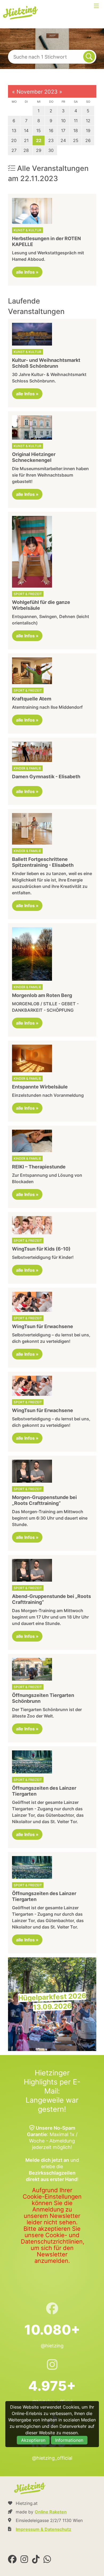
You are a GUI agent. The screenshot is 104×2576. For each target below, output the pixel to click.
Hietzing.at (21, 13)
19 (88, 131)
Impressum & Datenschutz (43, 2529)
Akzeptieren (33, 2440)
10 (63, 121)
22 (39, 140)
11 (76, 121)
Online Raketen (51, 2512)
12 (88, 121)
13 (14, 131)
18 (76, 131)
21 (26, 140)
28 (26, 150)
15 (39, 131)
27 (14, 150)
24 (63, 140)
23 (51, 140)
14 (26, 131)
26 (88, 140)
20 (14, 140)
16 (51, 131)
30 (51, 150)
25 (76, 140)
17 (63, 131)
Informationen (69, 2440)
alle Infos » (27, 272)
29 (39, 150)
